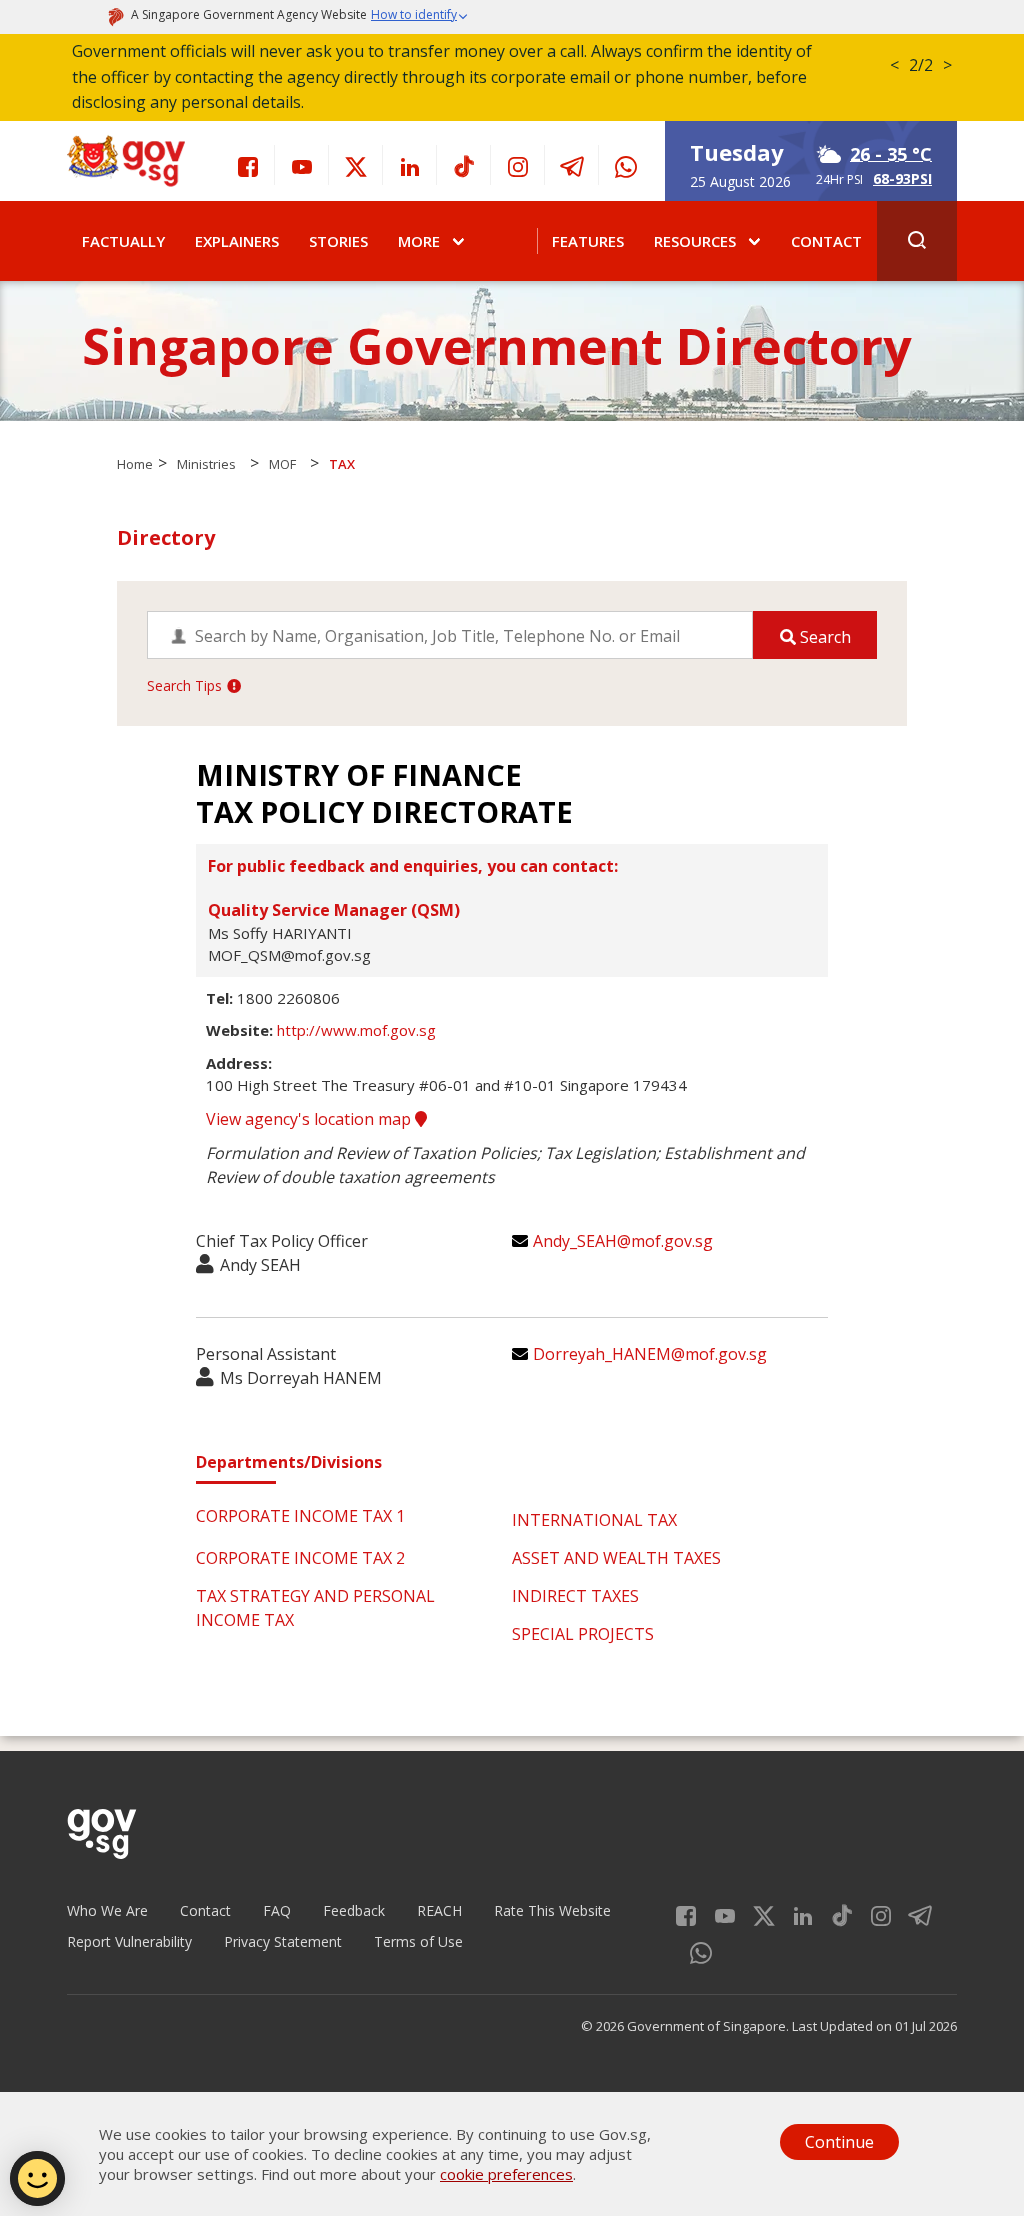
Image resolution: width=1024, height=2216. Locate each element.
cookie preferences (506, 2174)
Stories (338, 241)
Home (135, 464)
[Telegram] (572, 165)
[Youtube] (302, 165)
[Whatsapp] (626, 165)
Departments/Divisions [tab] (289, 1462)
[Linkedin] (410, 165)
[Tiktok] (464, 165)
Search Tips (184, 685)
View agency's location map (310, 1119)
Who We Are (107, 1910)
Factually (123, 241)
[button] (420, 17)
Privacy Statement (283, 1941)
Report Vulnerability (129, 1941)
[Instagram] (518, 165)
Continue (839, 2142)
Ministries (206, 464)
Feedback (354, 1910)
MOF (282, 464)
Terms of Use (418, 1941)
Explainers (237, 241)
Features (588, 241)
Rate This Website (552, 1910)
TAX (342, 464)
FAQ (277, 1910)
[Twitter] (356, 165)
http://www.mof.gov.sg (356, 1030)
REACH (439, 1910)
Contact (826, 241)
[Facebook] (248, 165)
